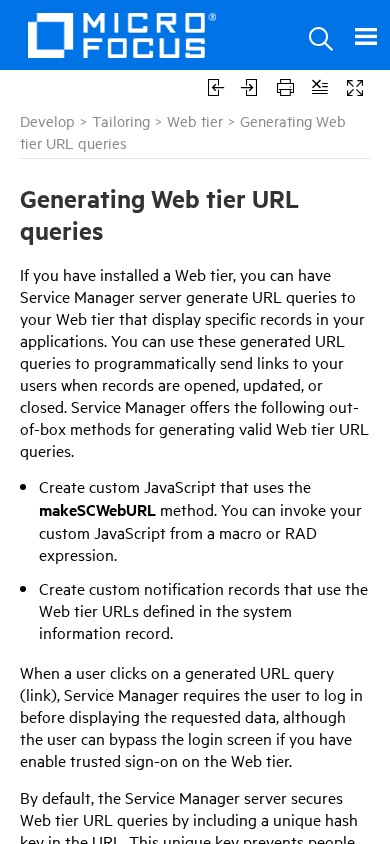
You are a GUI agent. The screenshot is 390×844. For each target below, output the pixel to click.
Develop (47, 120)
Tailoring (121, 120)
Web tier (195, 120)
